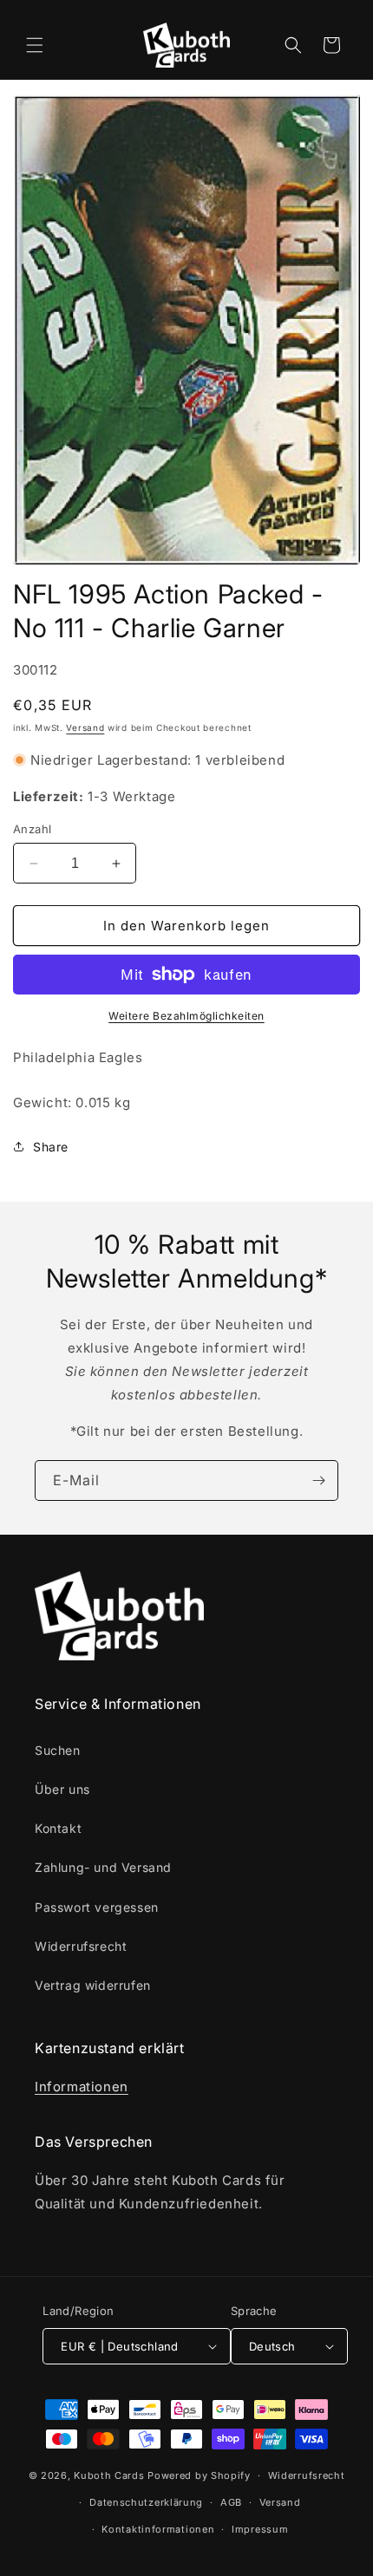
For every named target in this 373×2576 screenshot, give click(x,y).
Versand (85, 727)
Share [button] (51, 1147)
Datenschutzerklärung (146, 2502)
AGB (231, 2502)
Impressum (260, 2529)
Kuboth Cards (109, 2475)
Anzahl (32, 829)
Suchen (58, 1750)
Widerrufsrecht (81, 1946)
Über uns (62, 1789)
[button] (35, 45)
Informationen (82, 2087)
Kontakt (58, 1828)
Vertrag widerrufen (93, 1985)
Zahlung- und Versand (103, 1867)
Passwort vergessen (97, 1907)
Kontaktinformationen (158, 2529)
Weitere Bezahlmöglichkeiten (186, 1016)
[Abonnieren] (318, 1480)
